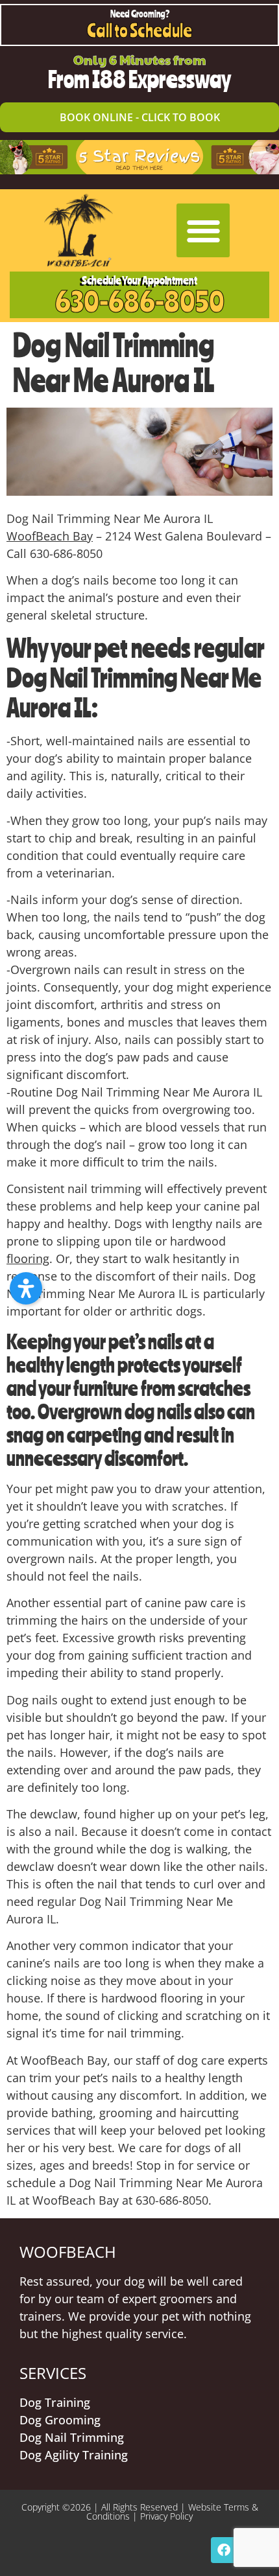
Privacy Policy (166, 2516)
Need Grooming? (140, 14)
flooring (28, 1259)
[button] (203, 230)
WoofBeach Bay (50, 536)
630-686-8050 (140, 301)
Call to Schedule (139, 30)
